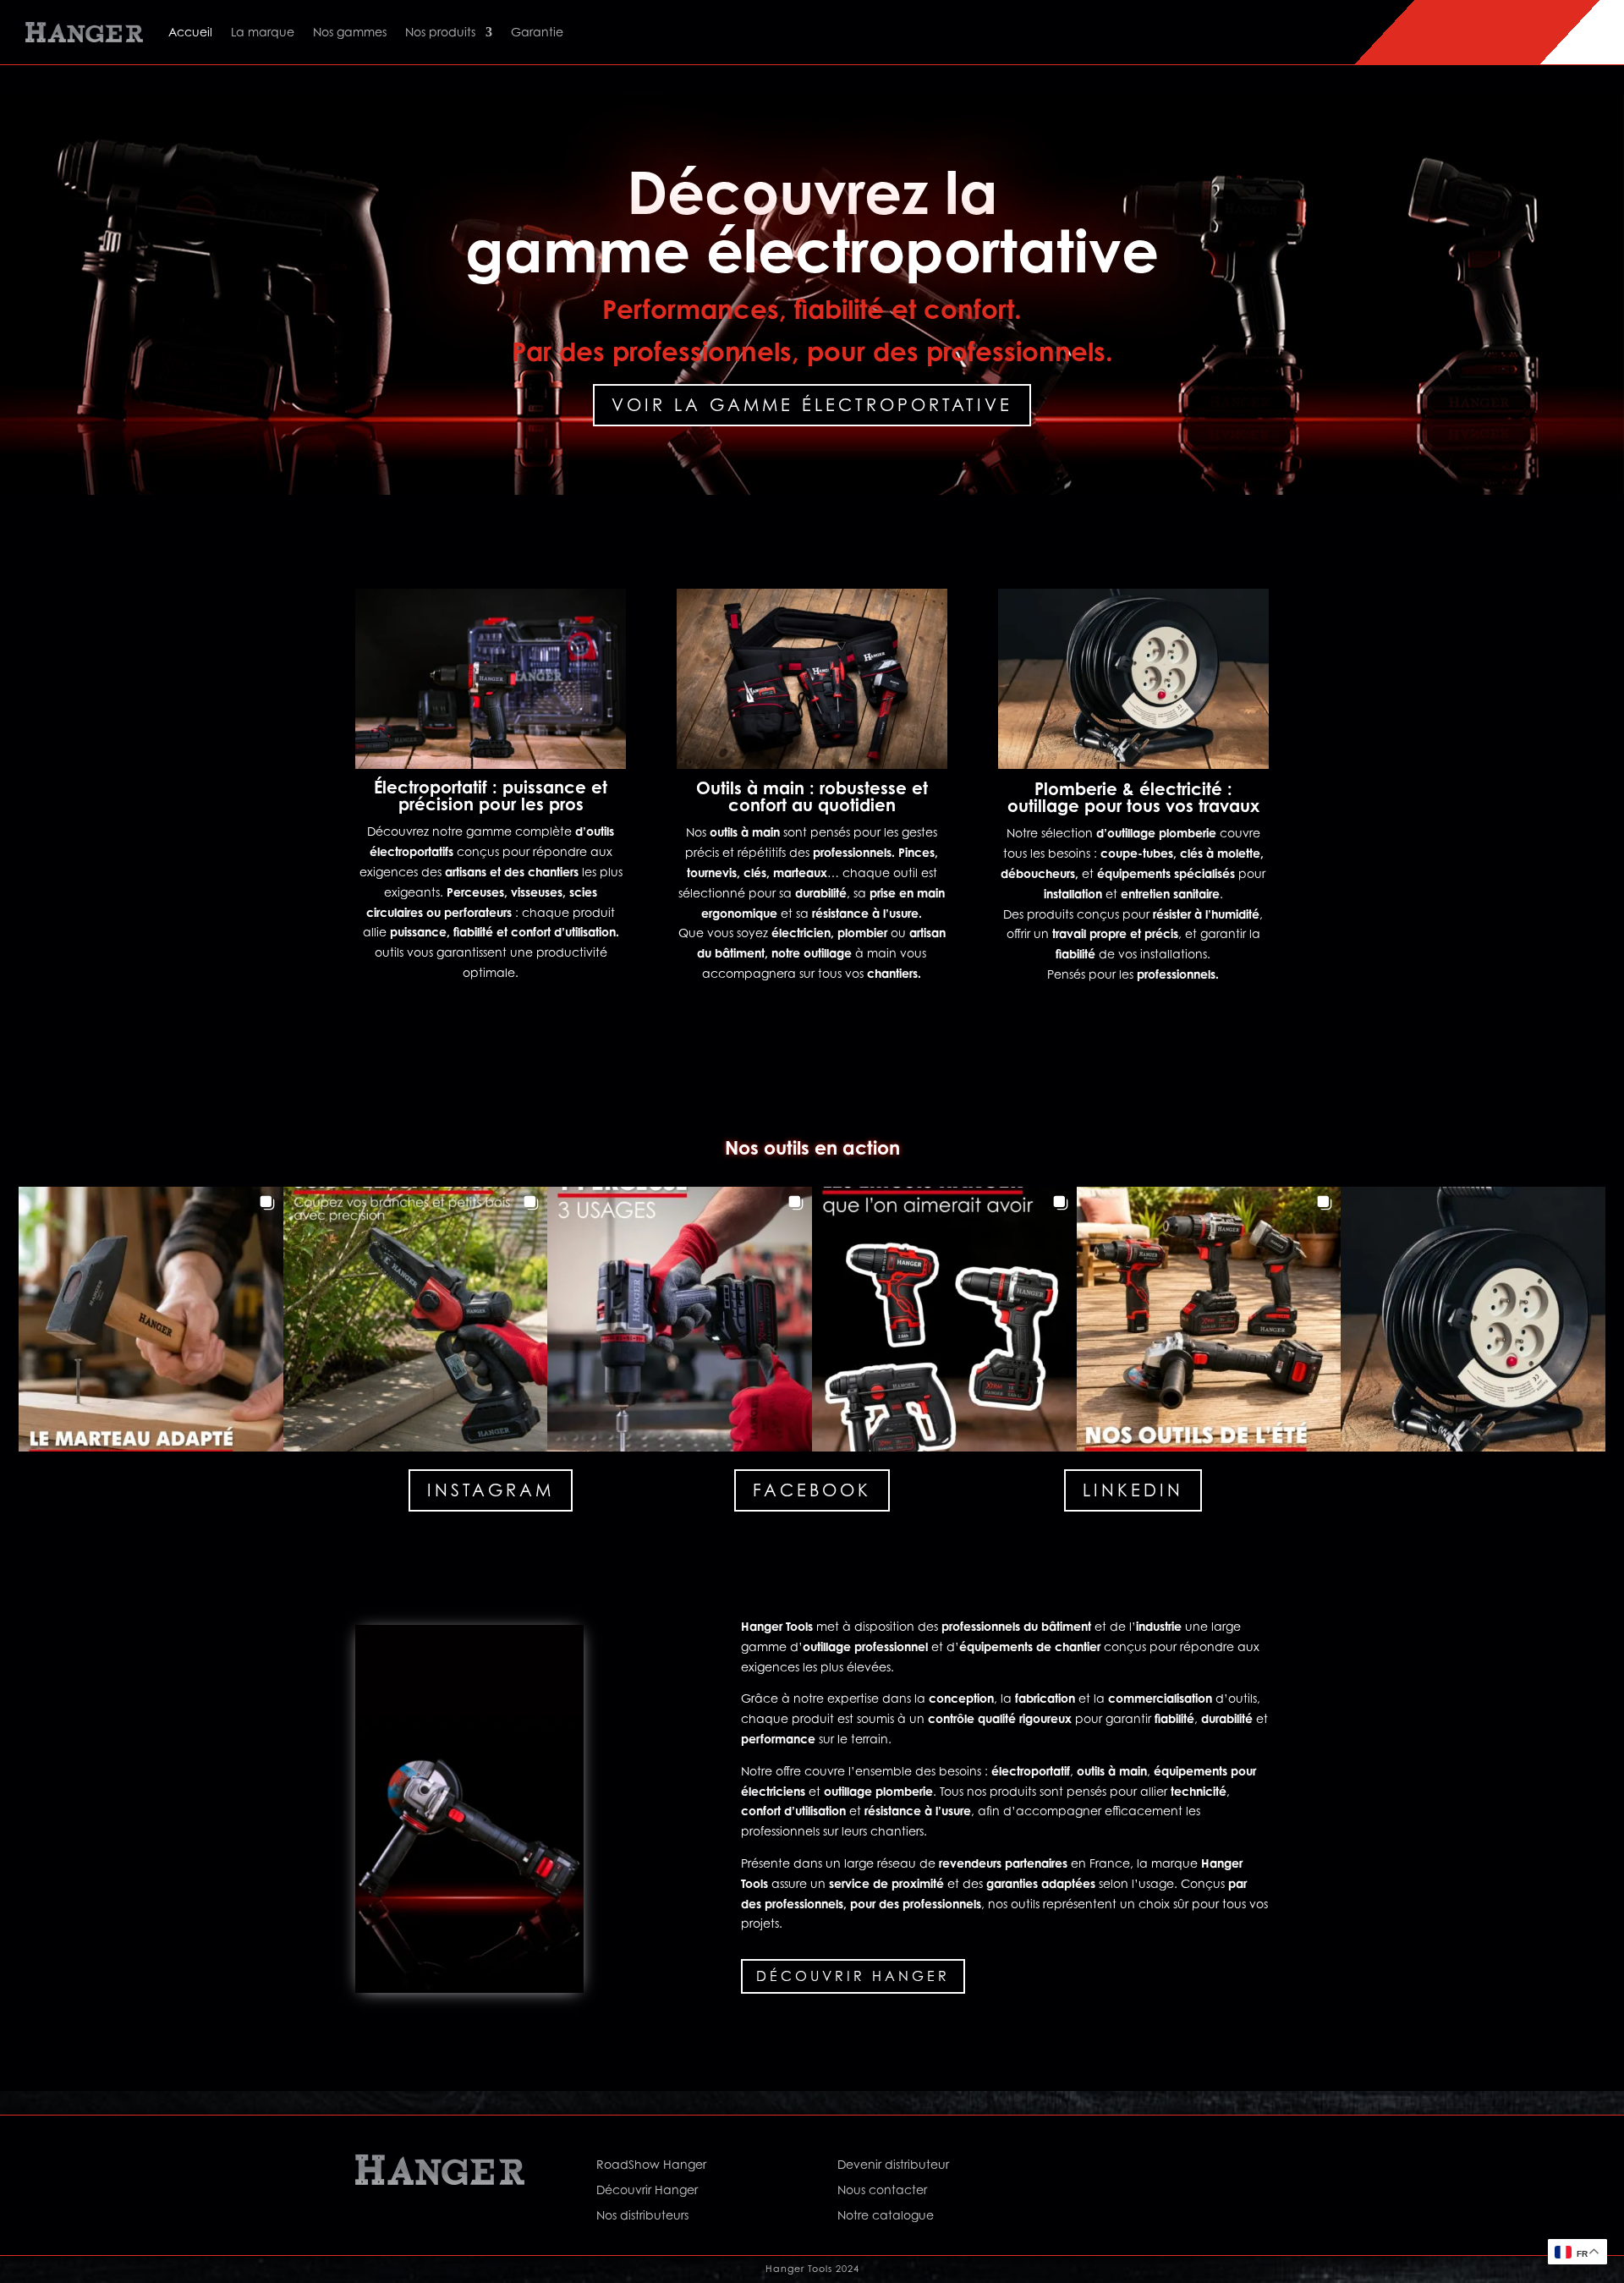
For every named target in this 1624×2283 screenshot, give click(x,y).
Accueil (190, 32)
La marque (263, 32)
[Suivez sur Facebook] (1091, 2168)
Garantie (537, 32)
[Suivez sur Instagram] (1125, 2168)
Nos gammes (350, 32)
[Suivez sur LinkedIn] (1159, 2168)
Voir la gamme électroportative (812, 405)
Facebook (812, 1490)
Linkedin (1133, 1490)
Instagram (491, 1490)
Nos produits (440, 32)
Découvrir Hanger (853, 1976)
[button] (151, 1319)
